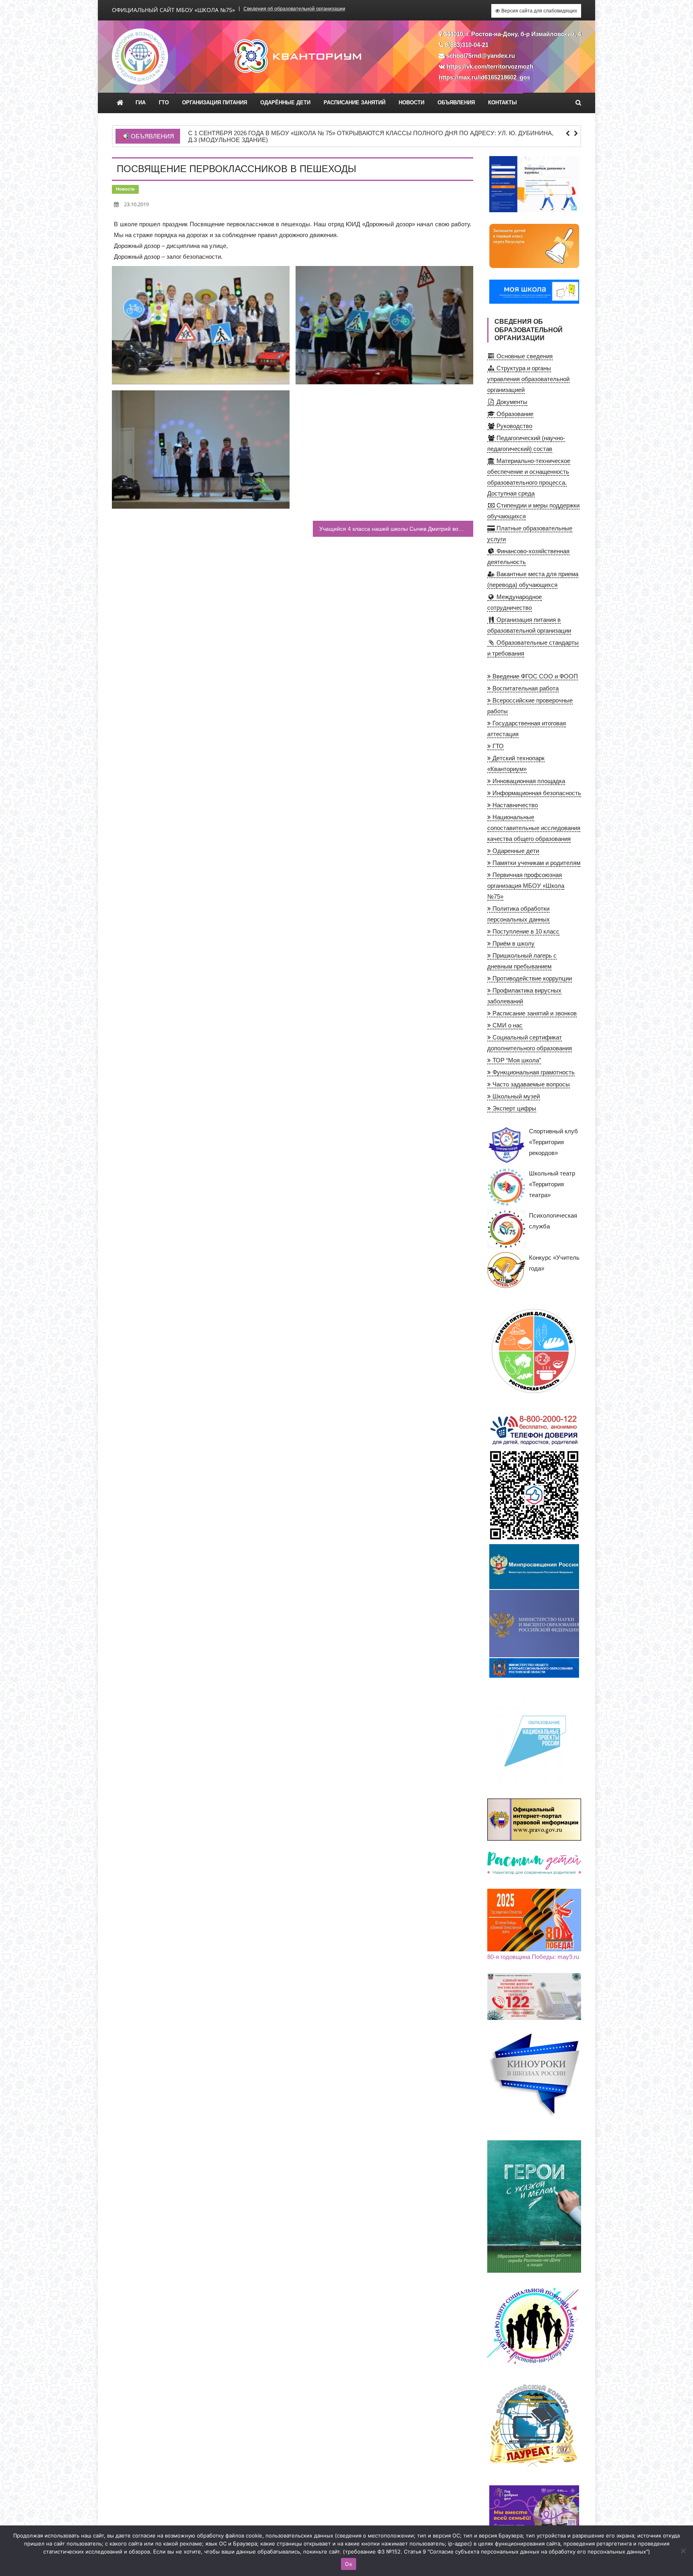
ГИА (141, 103)
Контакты (503, 103)
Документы (511, 402)
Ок (349, 2564)
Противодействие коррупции (531, 978)
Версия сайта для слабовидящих (539, 11)
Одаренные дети (515, 851)
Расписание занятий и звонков (534, 1013)
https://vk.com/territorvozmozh (490, 66)
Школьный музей (515, 1096)
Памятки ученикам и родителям (536, 863)
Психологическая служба (553, 1221)
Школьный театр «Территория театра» (552, 1184)
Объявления (456, 103)
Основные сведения (524, 356)
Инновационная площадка (528, 781)
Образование (514, 414)
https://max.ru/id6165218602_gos (484, 77)
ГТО (164, 103)
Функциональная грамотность (533, 1072)
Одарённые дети (285, 103)
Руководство (514, 426)
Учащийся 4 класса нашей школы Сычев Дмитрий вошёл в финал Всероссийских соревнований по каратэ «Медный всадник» (396, 529)
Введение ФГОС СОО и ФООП (534, 676)
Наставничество (514, 805)
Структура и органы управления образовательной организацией (528, 379)
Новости (411, 103)
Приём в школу (513, 943)
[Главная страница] (120, 103)
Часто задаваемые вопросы (530, 1084)
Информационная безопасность (536, 793)
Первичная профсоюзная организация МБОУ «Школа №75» (526, 886)
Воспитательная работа (525, 688)
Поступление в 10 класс (525, 931)
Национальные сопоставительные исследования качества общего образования (534, 828)
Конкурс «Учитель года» (554, 1263)
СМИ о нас (507, 1025)
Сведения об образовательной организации (294, 9)
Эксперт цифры (514, 1108)
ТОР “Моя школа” (516, 1060)
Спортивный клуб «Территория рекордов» (553, 1142)
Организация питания (215, 103)
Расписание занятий (355, 103)
